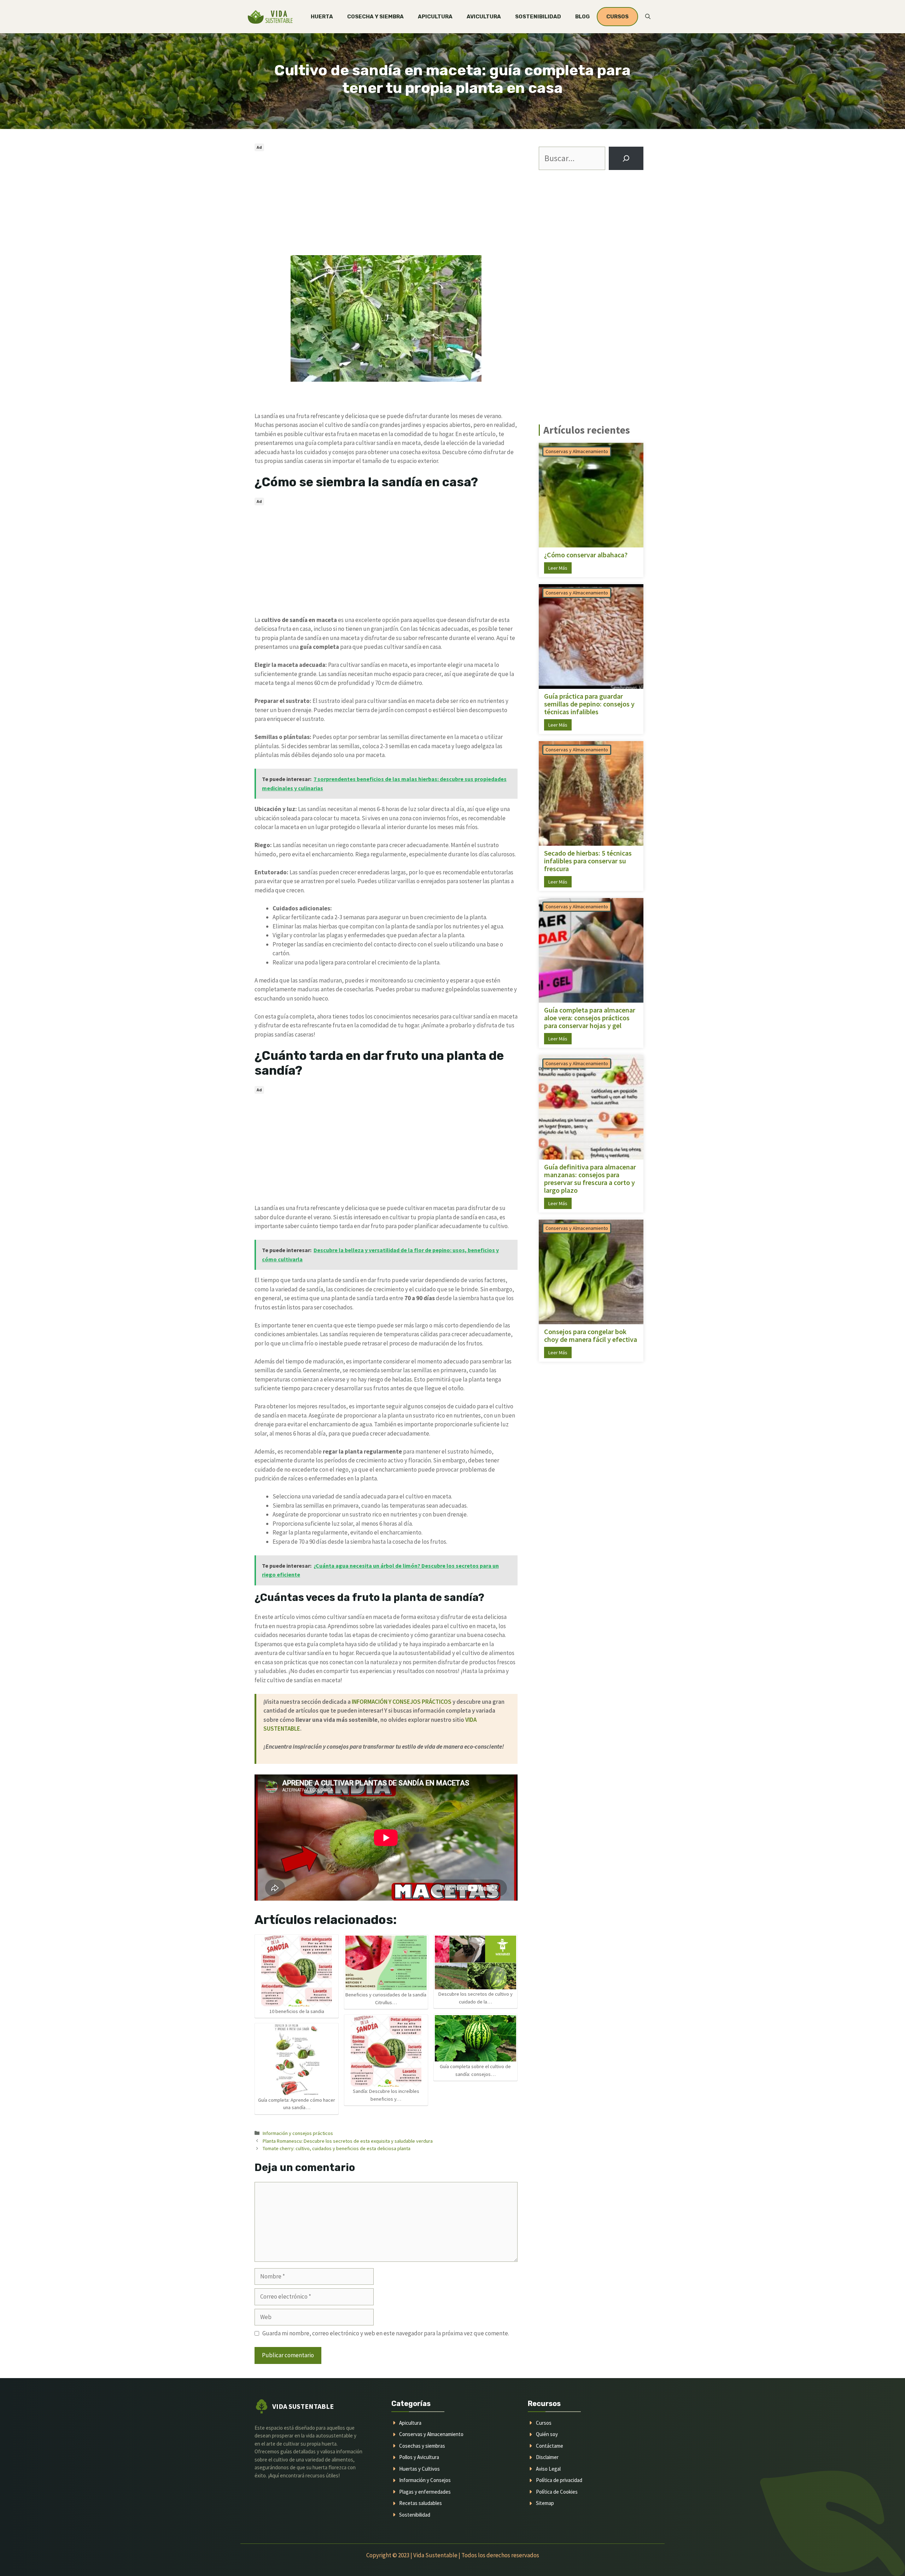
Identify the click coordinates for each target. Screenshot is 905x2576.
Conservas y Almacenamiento (577, 451)
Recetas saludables (421, 2503)
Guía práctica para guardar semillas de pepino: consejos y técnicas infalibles (589, 704)
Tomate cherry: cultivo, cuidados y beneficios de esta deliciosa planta (337, 2148)
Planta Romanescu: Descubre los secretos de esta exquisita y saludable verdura (348, 2141)
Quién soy (547, 2434)
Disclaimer (547, 2457)
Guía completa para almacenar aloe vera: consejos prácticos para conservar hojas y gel (590, 1018)
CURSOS (617, 17)
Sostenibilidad (538, 17)
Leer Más (558, 568)
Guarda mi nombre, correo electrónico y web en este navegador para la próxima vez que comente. (386, 2333)
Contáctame (550, 2446)
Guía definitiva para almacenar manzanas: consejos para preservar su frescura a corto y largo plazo (590, 1179)
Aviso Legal (548, 2469)
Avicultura (484, 17)
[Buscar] (626, 158)
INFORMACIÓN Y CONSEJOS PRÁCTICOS (402, 1702)
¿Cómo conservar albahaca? (586, 555)
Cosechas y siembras (422, 2446)
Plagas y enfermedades (425, 2492)
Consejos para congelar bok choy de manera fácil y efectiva (591, 1336)
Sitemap (545, 2503)
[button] (648, 17)
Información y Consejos (425, 2480)
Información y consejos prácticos (298, 2133)
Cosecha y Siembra (375, 17)
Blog (582, 17)
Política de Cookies (557, 2492)
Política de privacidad (559, 2480)
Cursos (544, 2423)
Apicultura (435, 17)
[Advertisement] (386, 203)
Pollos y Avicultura (419, 2457)
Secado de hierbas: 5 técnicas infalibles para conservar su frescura (588, 861)
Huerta (322, 17)
